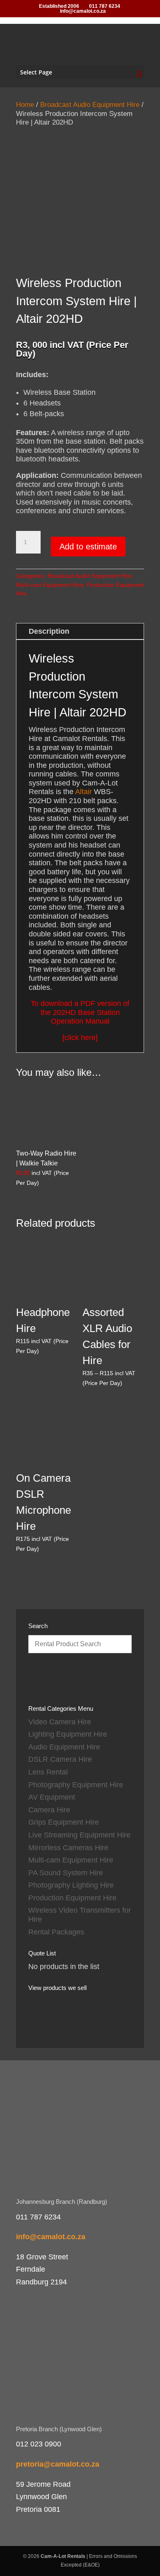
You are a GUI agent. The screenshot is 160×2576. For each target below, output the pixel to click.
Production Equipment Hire (72, 1898)
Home (25, 105)
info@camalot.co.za (51, 2237)
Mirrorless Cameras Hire (68, 1848)
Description (49, 631)
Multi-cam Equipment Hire (50, 585)
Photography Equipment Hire (76, 1785)
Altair (83, 792)
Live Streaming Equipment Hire (79, 1835)
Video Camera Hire (60, 1722)
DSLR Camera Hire (60, 1759)
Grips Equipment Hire (64, 1822)
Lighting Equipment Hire (68, 1734)
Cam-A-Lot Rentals (63, 2556)
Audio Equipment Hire (64, 1747)
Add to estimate (88, 547)
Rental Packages (56, 1932)
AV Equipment (52, 1797)
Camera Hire (49, 1810)
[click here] (80, 1038)
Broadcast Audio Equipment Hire (90, 105)
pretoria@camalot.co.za (58, 2464)
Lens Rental (48, 1772)
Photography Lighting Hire (71, 1885)
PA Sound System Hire (66, 1873)
